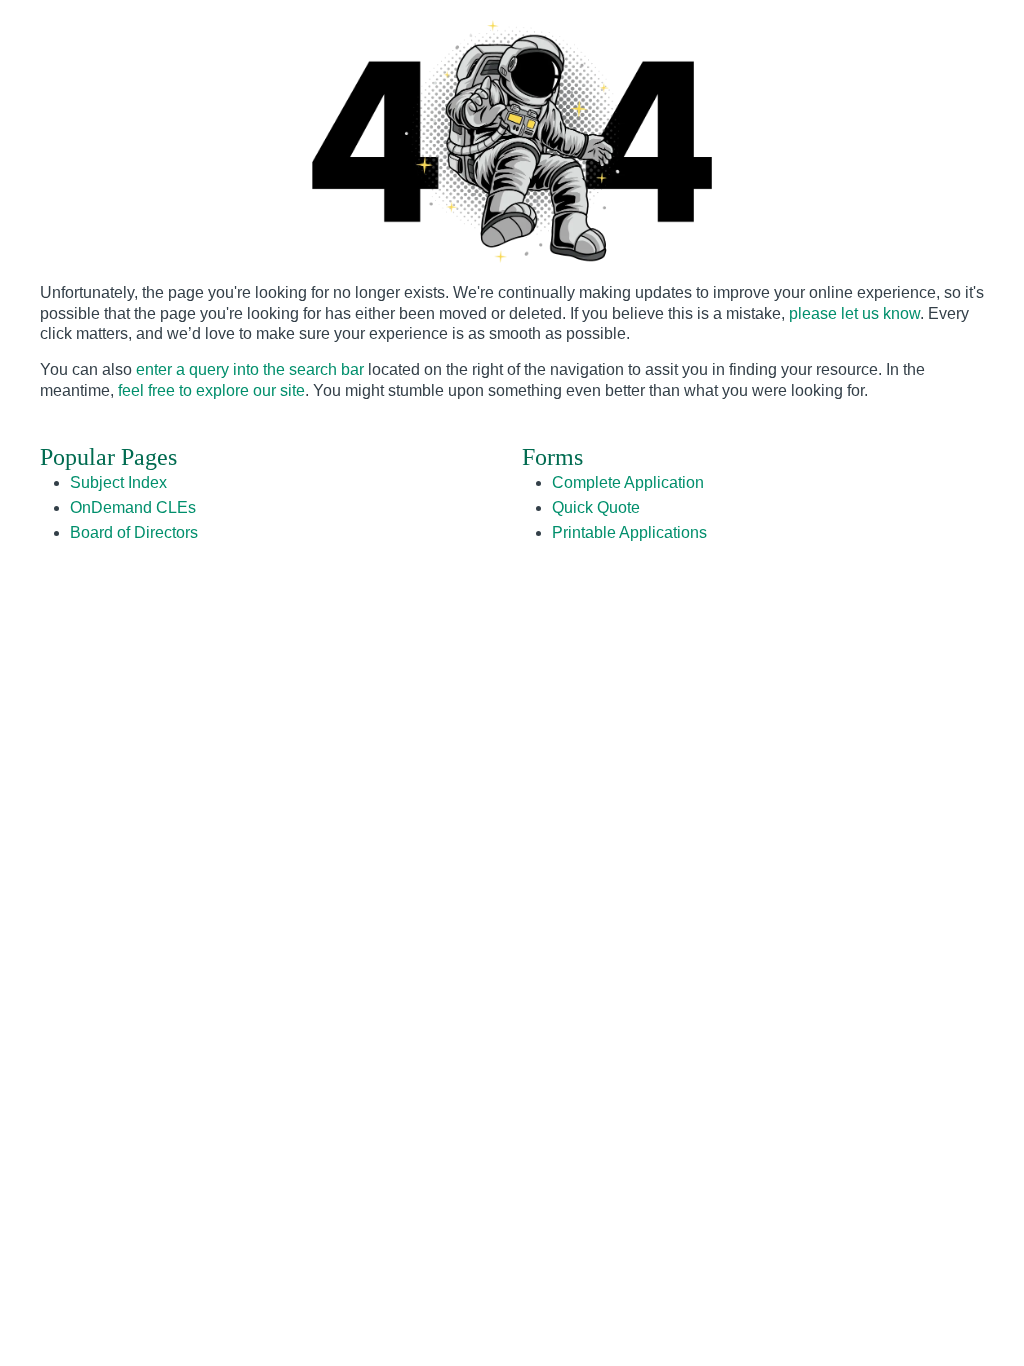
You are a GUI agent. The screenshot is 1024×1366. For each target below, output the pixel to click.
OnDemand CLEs (133, 507)
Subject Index (118, 482)
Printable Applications (629, 532)
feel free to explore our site (211, 390)
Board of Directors (134, 532)
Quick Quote (596, 507)
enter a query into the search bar (250, 369)
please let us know (854, 313)
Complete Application (628, 482)
